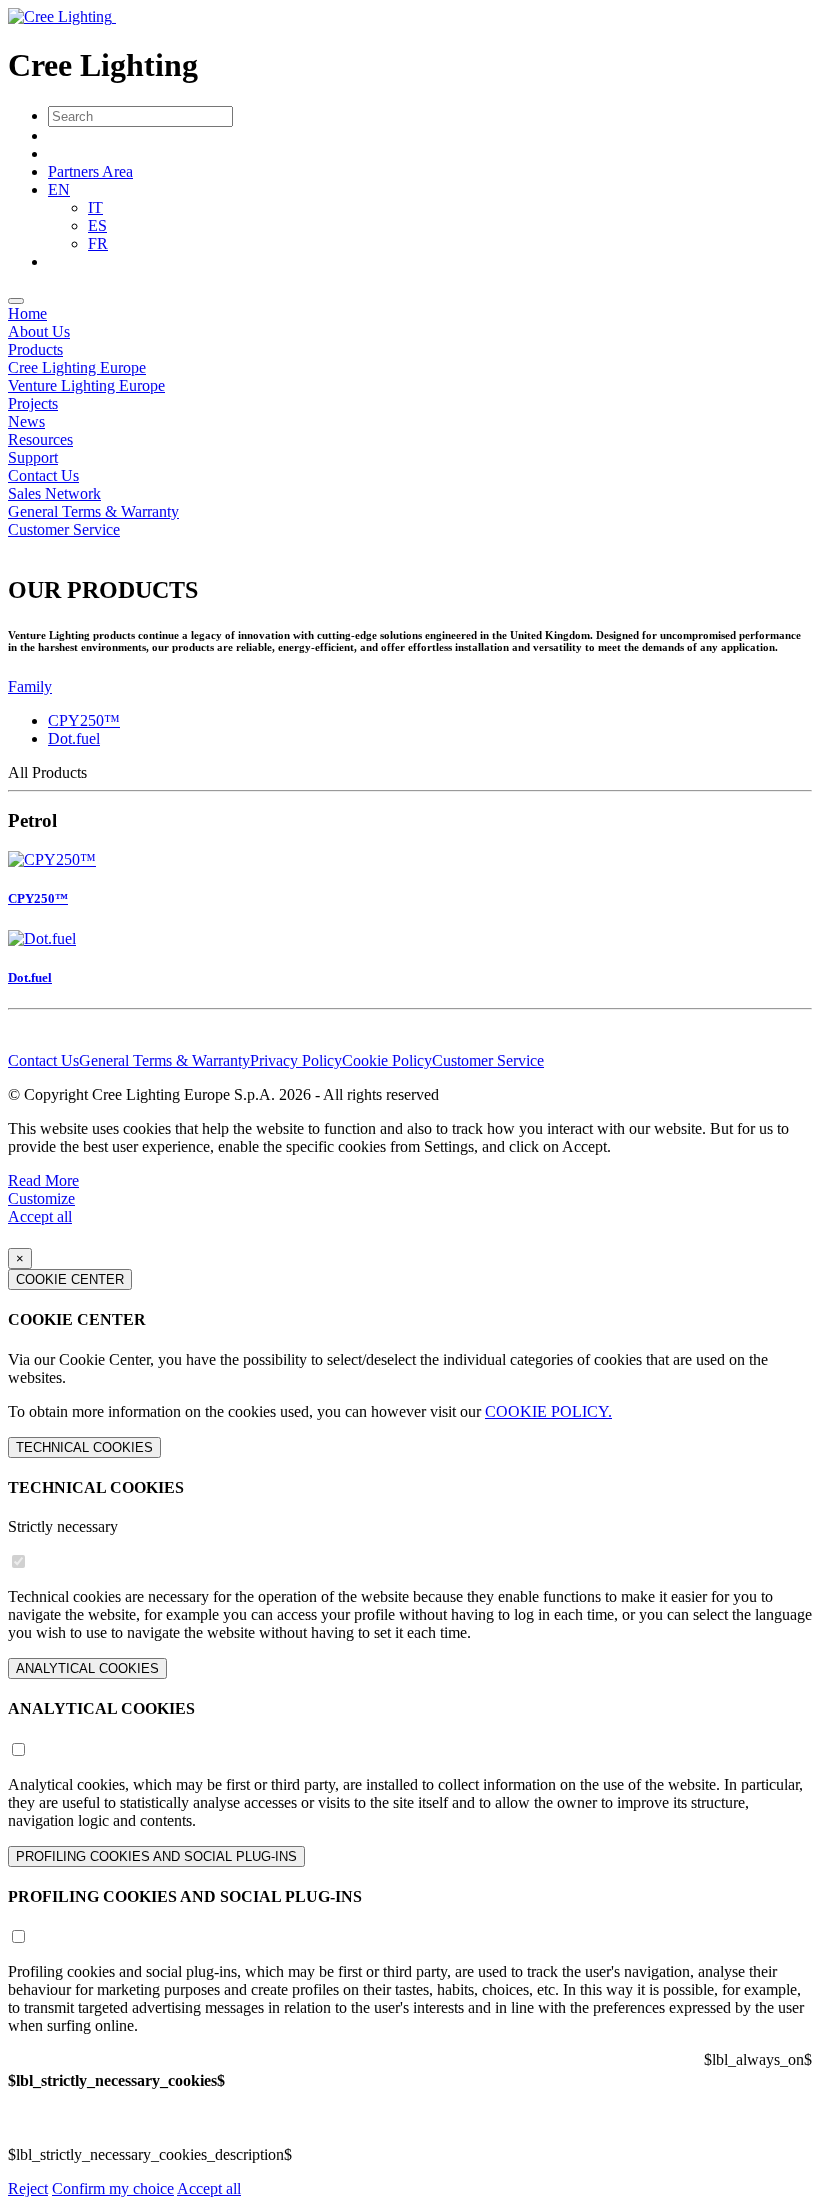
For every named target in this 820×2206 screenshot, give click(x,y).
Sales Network (54, 493)
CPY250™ (84, 720)
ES (97, 225)
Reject (28, 2188)
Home (27, 313)
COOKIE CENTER (70, 1279)
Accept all (40, 1216)
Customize (41, 1198)
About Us (39, 331)
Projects (33, 403)
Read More (43, 1180)
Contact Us (43, 475)
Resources (40, 439)
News (26, 421)
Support (33, 457)
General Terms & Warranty (93, 511)
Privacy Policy (296, 1060)
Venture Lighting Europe (86, 385)
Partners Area (90, 171)
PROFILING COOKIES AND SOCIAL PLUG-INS (156, 1856)
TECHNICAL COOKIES (84, 1447)
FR (98, 243)
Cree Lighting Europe (77, 367)
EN (59, 189)
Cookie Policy (387, 1060)
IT (95, 207)
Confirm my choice (113, 2188)
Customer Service (64, 529)
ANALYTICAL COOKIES (87, 1668)
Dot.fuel (74, 738)
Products (35, 349)
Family (30, 686)
